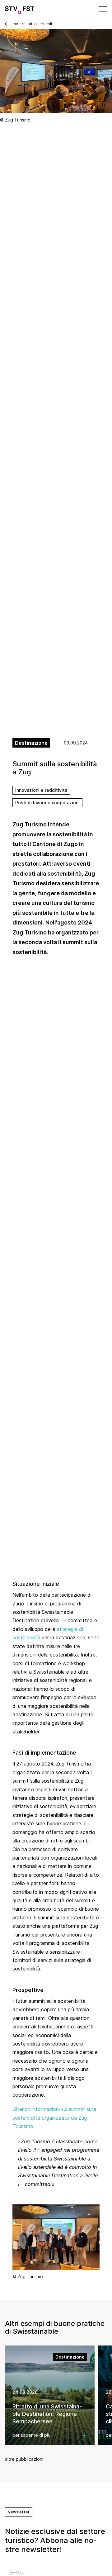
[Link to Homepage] (20, 9)
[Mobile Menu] (102, 9)
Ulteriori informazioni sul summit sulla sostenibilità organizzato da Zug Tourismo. (54, 2118)
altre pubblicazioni (24, 2459)
